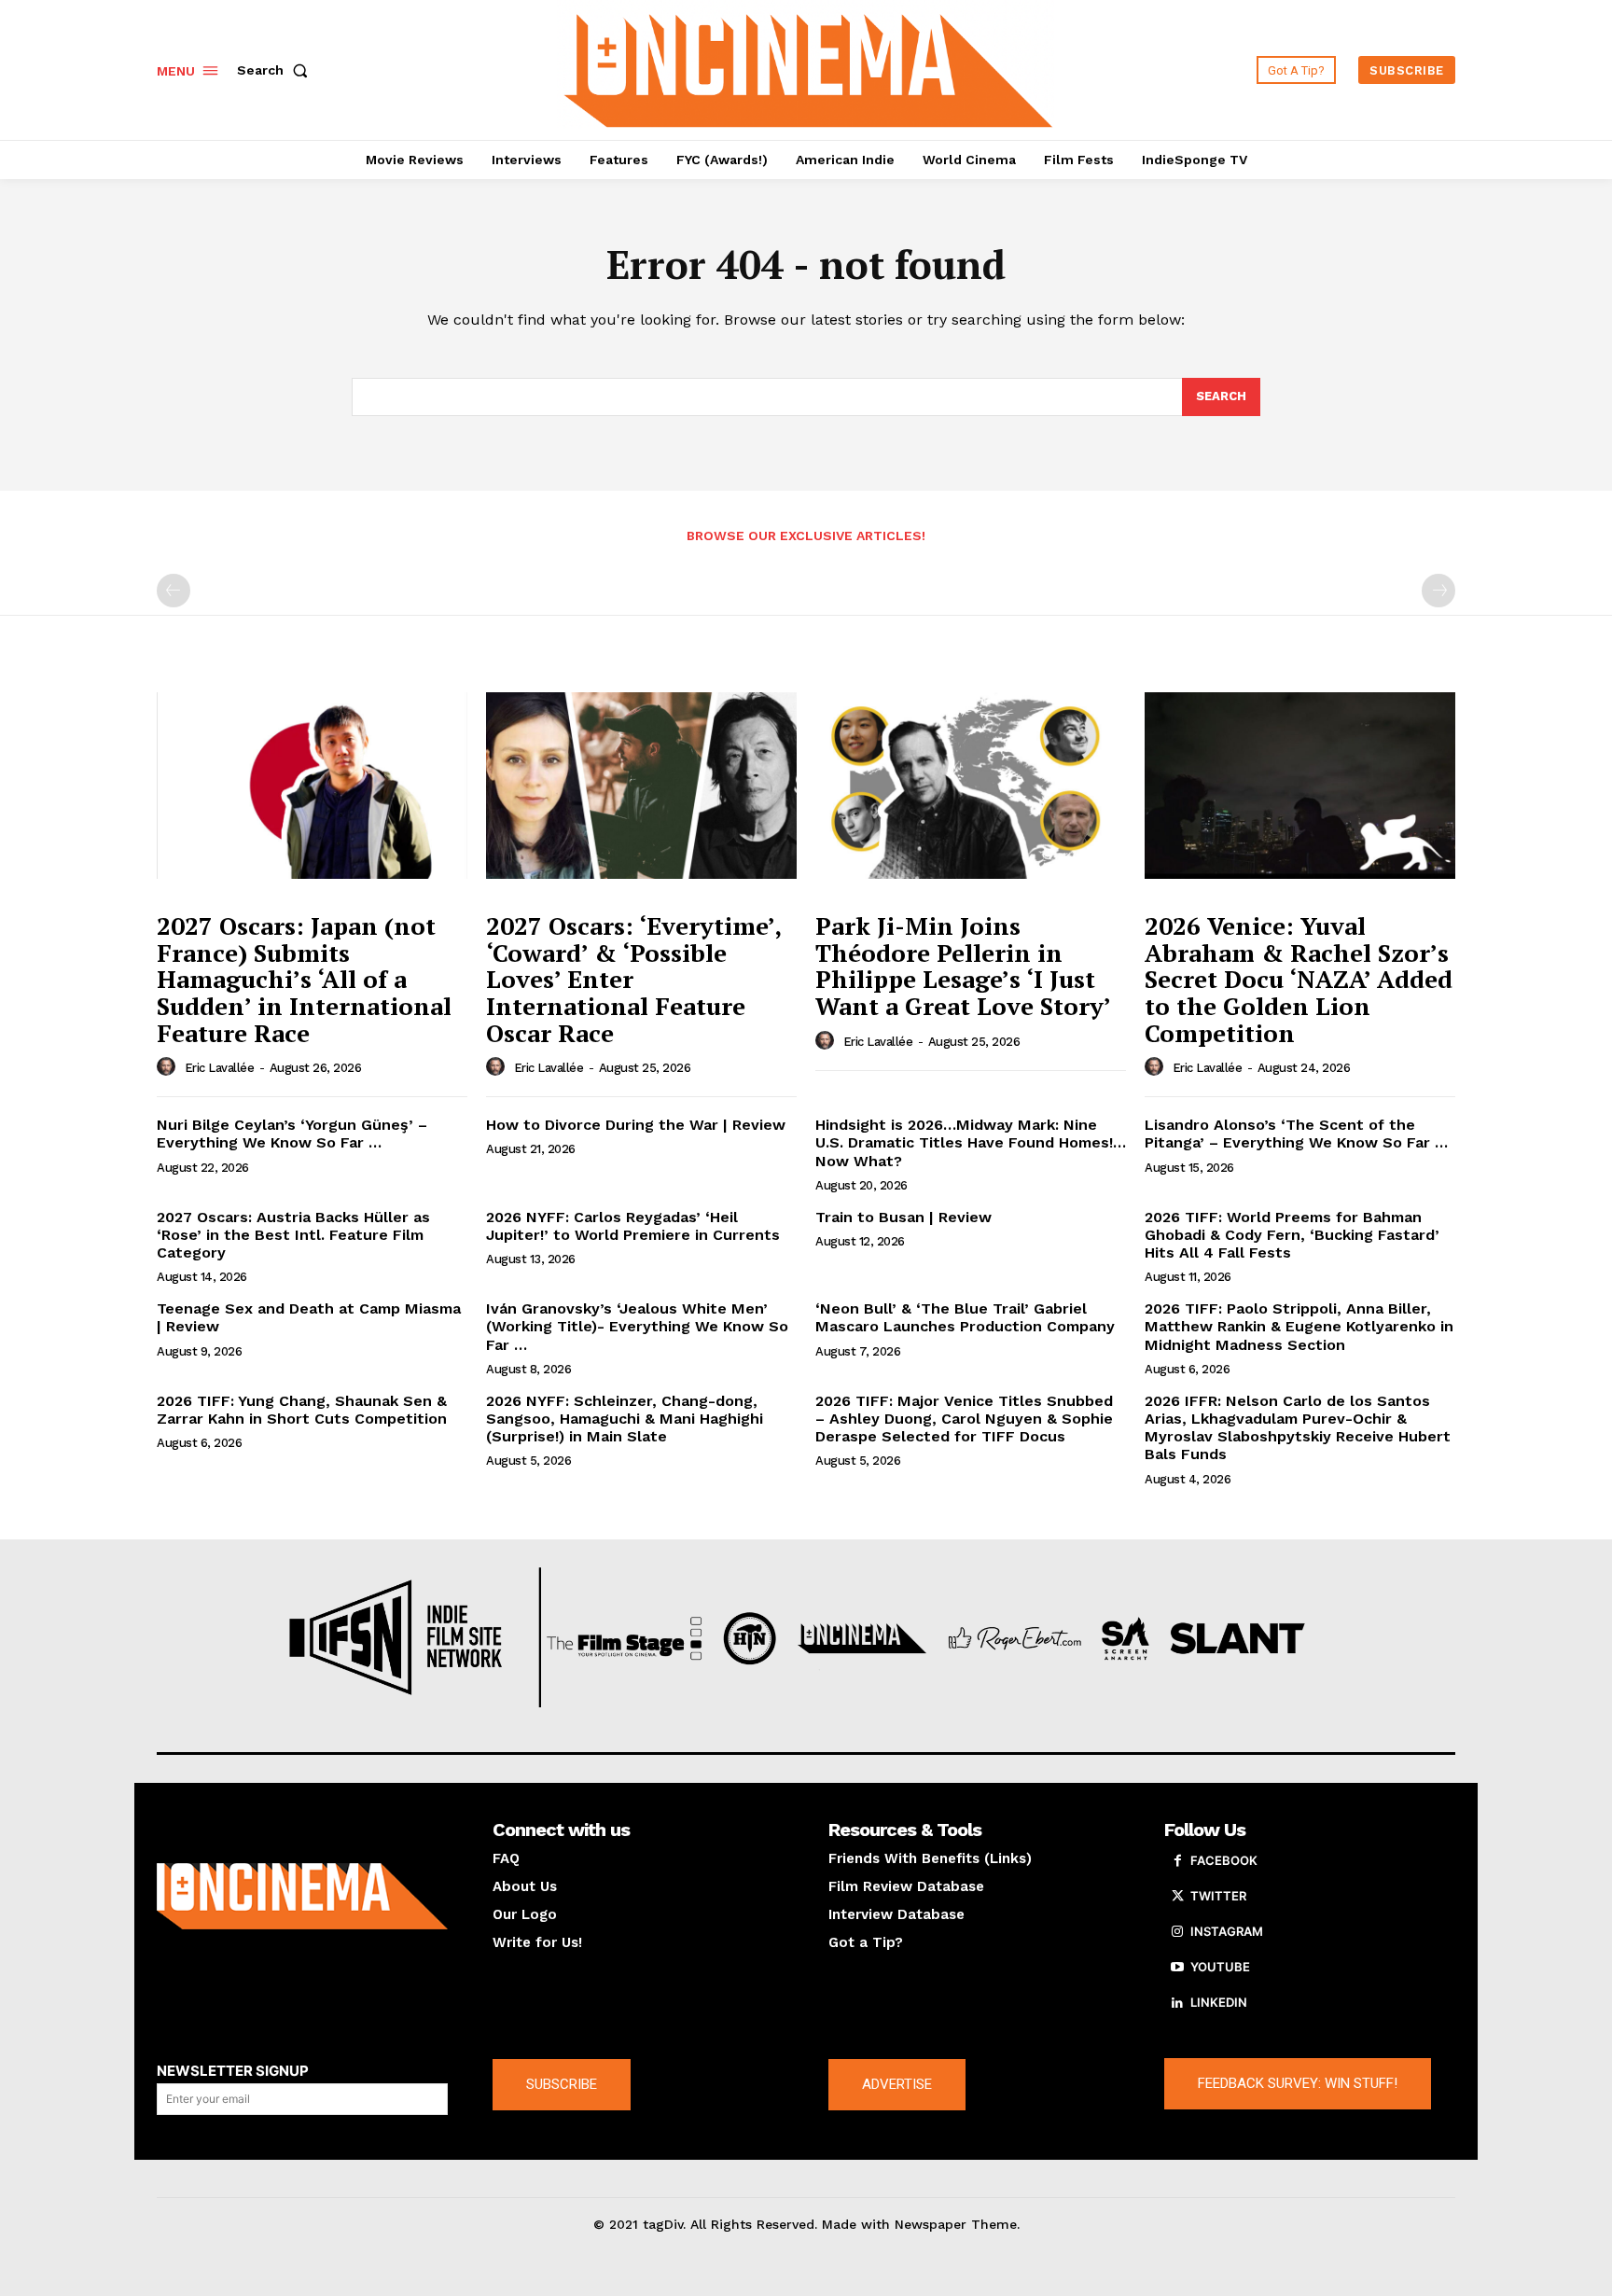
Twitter (1218, 1896)
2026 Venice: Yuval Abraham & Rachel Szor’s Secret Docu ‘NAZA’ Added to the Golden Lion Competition (1299, 979)
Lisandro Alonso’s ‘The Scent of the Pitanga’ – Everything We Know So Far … (1296, 1134)
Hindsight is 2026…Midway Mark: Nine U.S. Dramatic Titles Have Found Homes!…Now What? (971, 1142)
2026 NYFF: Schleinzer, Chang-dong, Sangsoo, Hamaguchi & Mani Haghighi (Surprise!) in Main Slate (625, 1419)
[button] (276, 70)
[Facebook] (1177, 1861)
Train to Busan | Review (903, 1217)
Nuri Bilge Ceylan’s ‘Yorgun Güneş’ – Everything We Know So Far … (292, 1134)
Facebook (1224, 1860)
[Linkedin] (1177, 2003)
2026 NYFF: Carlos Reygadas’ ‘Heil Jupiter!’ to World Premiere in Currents (633, 1226)
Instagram (1227, 1931)
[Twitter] (1177, 1897)
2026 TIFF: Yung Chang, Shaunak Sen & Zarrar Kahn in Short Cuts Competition (302, 1410)
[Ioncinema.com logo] (302, 1897)
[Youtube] (1177, 1968)
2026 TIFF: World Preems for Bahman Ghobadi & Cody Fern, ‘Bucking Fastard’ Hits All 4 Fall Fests (1292, 1235)
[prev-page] (174, 591)
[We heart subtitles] (809, 68)
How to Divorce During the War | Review (636, 1125)
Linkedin (1219, 2002)
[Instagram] (1177, 1932)
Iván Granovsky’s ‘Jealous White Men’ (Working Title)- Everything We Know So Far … (637, 1326)
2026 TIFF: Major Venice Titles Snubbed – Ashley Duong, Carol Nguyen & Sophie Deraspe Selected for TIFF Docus (964, 1419)
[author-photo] (169, 1067)
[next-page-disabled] (1438, 591)
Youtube (1220, 1967)
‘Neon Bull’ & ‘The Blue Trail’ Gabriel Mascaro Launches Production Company (965, 1317)
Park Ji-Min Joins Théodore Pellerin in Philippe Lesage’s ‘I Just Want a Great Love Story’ (963, 966)
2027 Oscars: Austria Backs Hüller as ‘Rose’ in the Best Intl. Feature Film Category (293, 1235)
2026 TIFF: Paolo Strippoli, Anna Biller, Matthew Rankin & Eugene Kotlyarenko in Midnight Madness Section (1299, 1326)
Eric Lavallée (220, 1068)
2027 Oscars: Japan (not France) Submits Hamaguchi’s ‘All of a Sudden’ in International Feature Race (304, 979)
